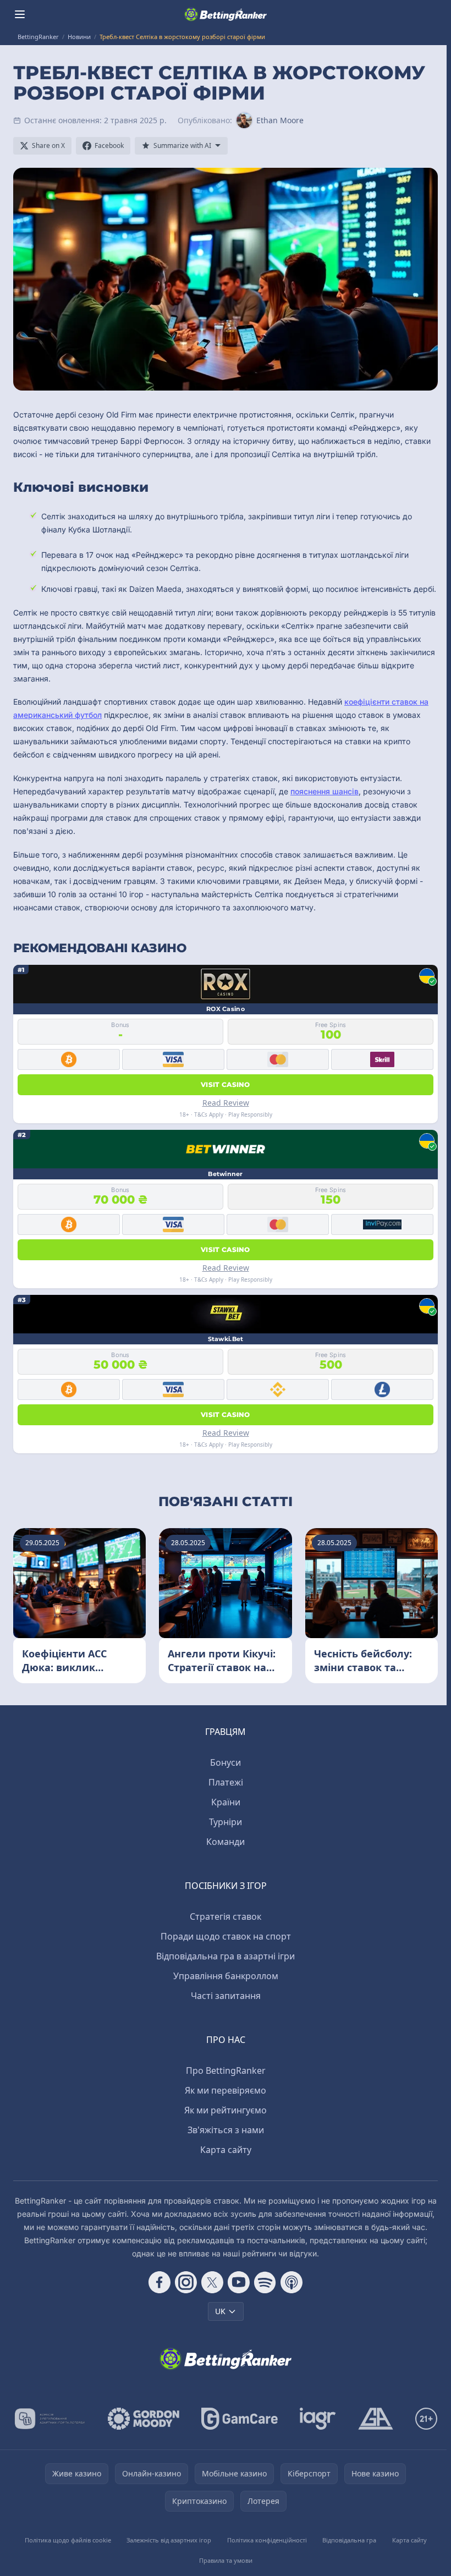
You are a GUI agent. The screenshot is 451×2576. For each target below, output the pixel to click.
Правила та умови (226, 2560)
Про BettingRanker (226, 2070)
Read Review (226, 1103)
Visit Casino (226, 1084)
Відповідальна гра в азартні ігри (226, 1956)
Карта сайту (226, 2150)
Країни (226, 1802)
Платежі (226, 1782)
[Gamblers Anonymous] (376, 2419)
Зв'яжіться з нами (226, 2130)
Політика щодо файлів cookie (68, 2540)
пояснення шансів (324, 791)
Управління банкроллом (226, 1976)
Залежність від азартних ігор (169, 2540)
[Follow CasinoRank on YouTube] (239, 2282)
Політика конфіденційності (267, 2540)
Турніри (226, 1822)
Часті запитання (226, 1996)
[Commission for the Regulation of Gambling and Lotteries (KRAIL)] (50, 2419)
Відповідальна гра (349, 2540)
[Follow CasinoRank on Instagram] (186, 2282)
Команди (226, 1842)
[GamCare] (240, 2419)
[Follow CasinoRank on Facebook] (159, 2282)
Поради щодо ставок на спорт (226, 1936)
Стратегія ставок (226, 1916)
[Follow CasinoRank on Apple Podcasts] (291, 2282)
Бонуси (226, 1762)
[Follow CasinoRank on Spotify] (265, 2282)
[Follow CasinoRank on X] (212, 2282)
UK (220, 2311)
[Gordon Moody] (144, 2419)
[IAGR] (318, 2419)
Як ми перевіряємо (226, 2090)
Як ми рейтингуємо (226, 2110)
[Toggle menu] (20, 14)
